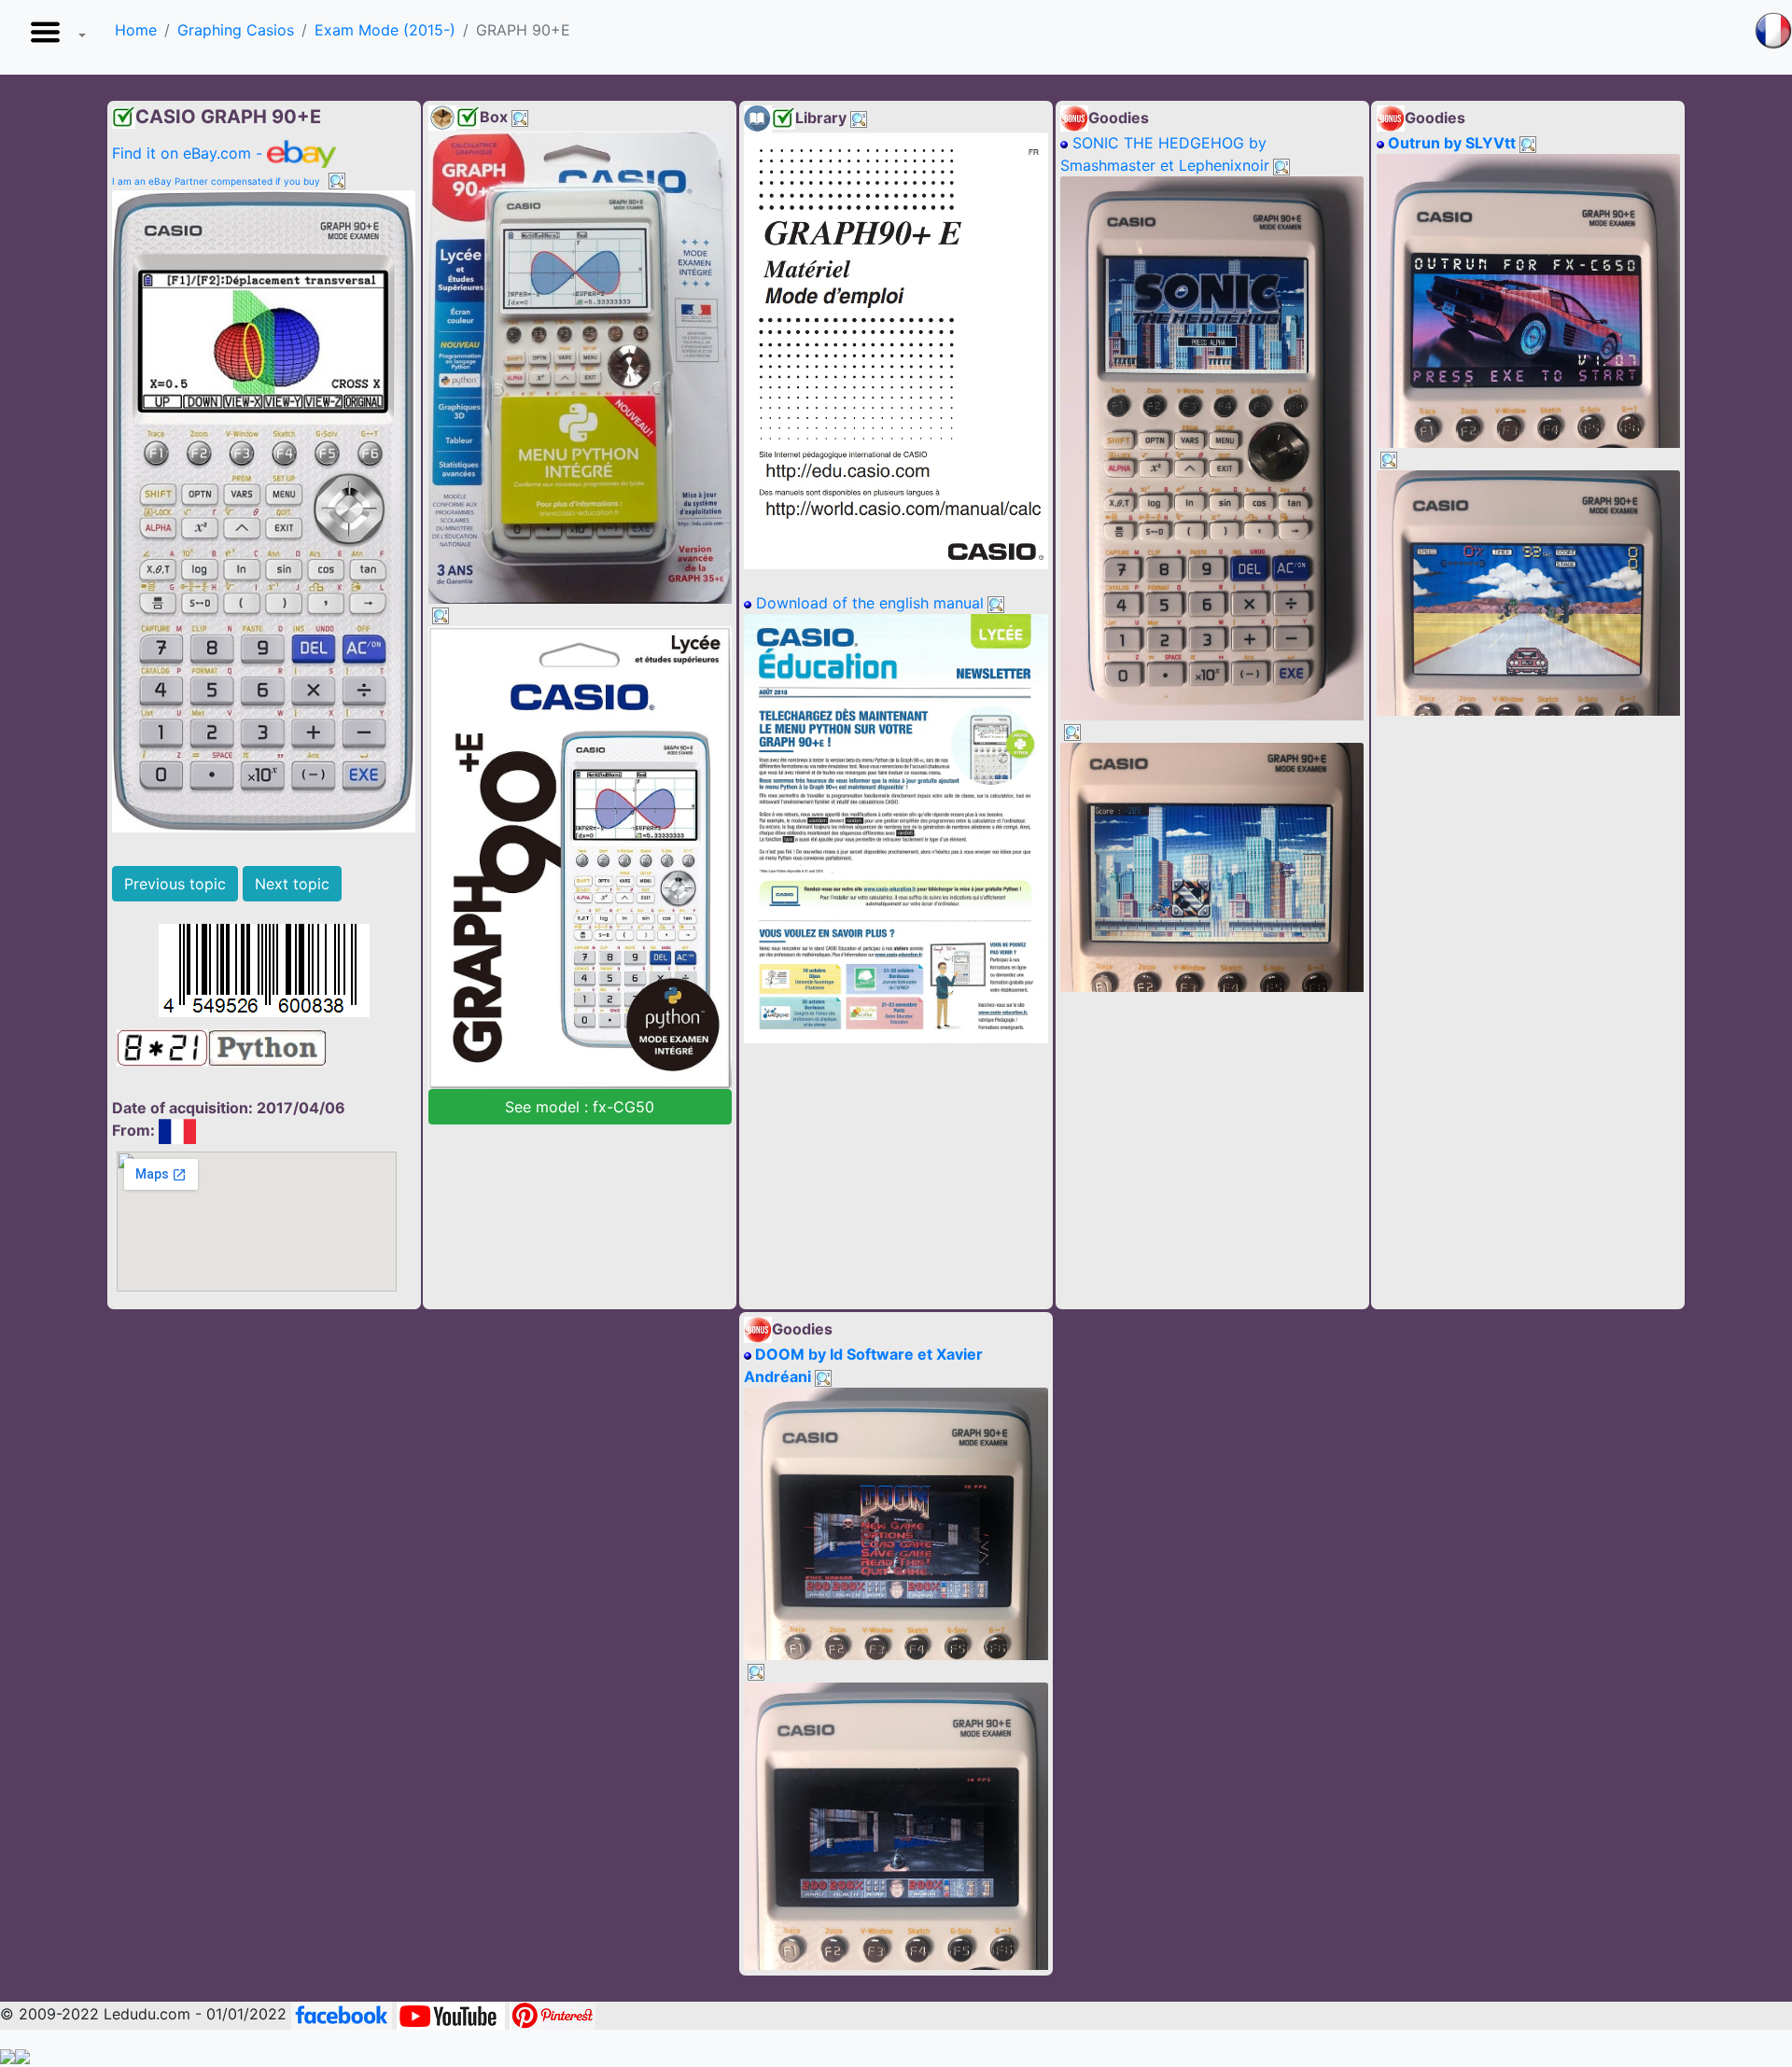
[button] (54, 37)
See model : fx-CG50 (580, 1107)
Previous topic (175, 884)
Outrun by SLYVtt (1450, 143)
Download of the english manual (868, 603)
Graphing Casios (236, 30)
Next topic (292, 884)
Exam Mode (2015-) (385, 30)
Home (136, 30)
